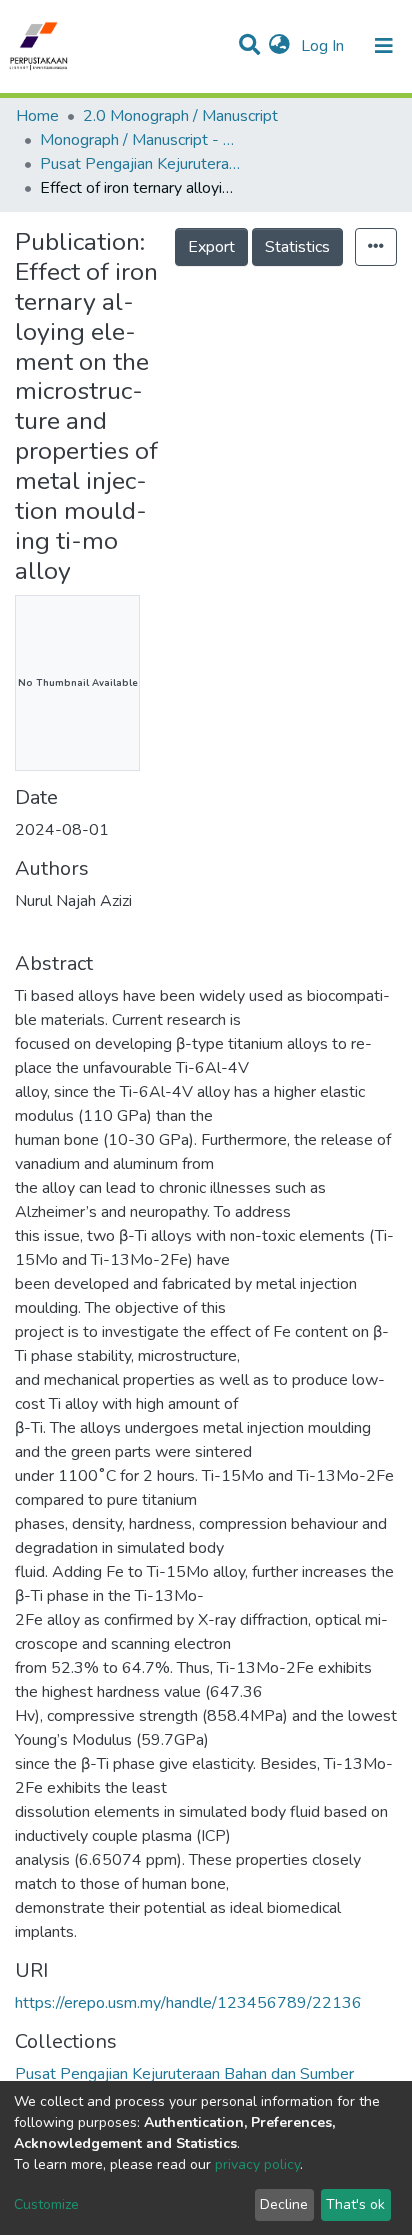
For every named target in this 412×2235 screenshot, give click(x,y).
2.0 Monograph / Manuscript (180, 116)
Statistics (297, 247)
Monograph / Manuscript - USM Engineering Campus (140, 140)
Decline (284, 2204)
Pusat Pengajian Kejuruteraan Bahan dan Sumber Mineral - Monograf (140, 164)
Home (37, 116)
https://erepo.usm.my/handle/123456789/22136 (188, 2003)
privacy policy (257, 2164)
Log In (324, 46)
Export (211, 247)
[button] (279, 46)
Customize (46, 2204)
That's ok (355, 2204)
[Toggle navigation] (384, 46)
